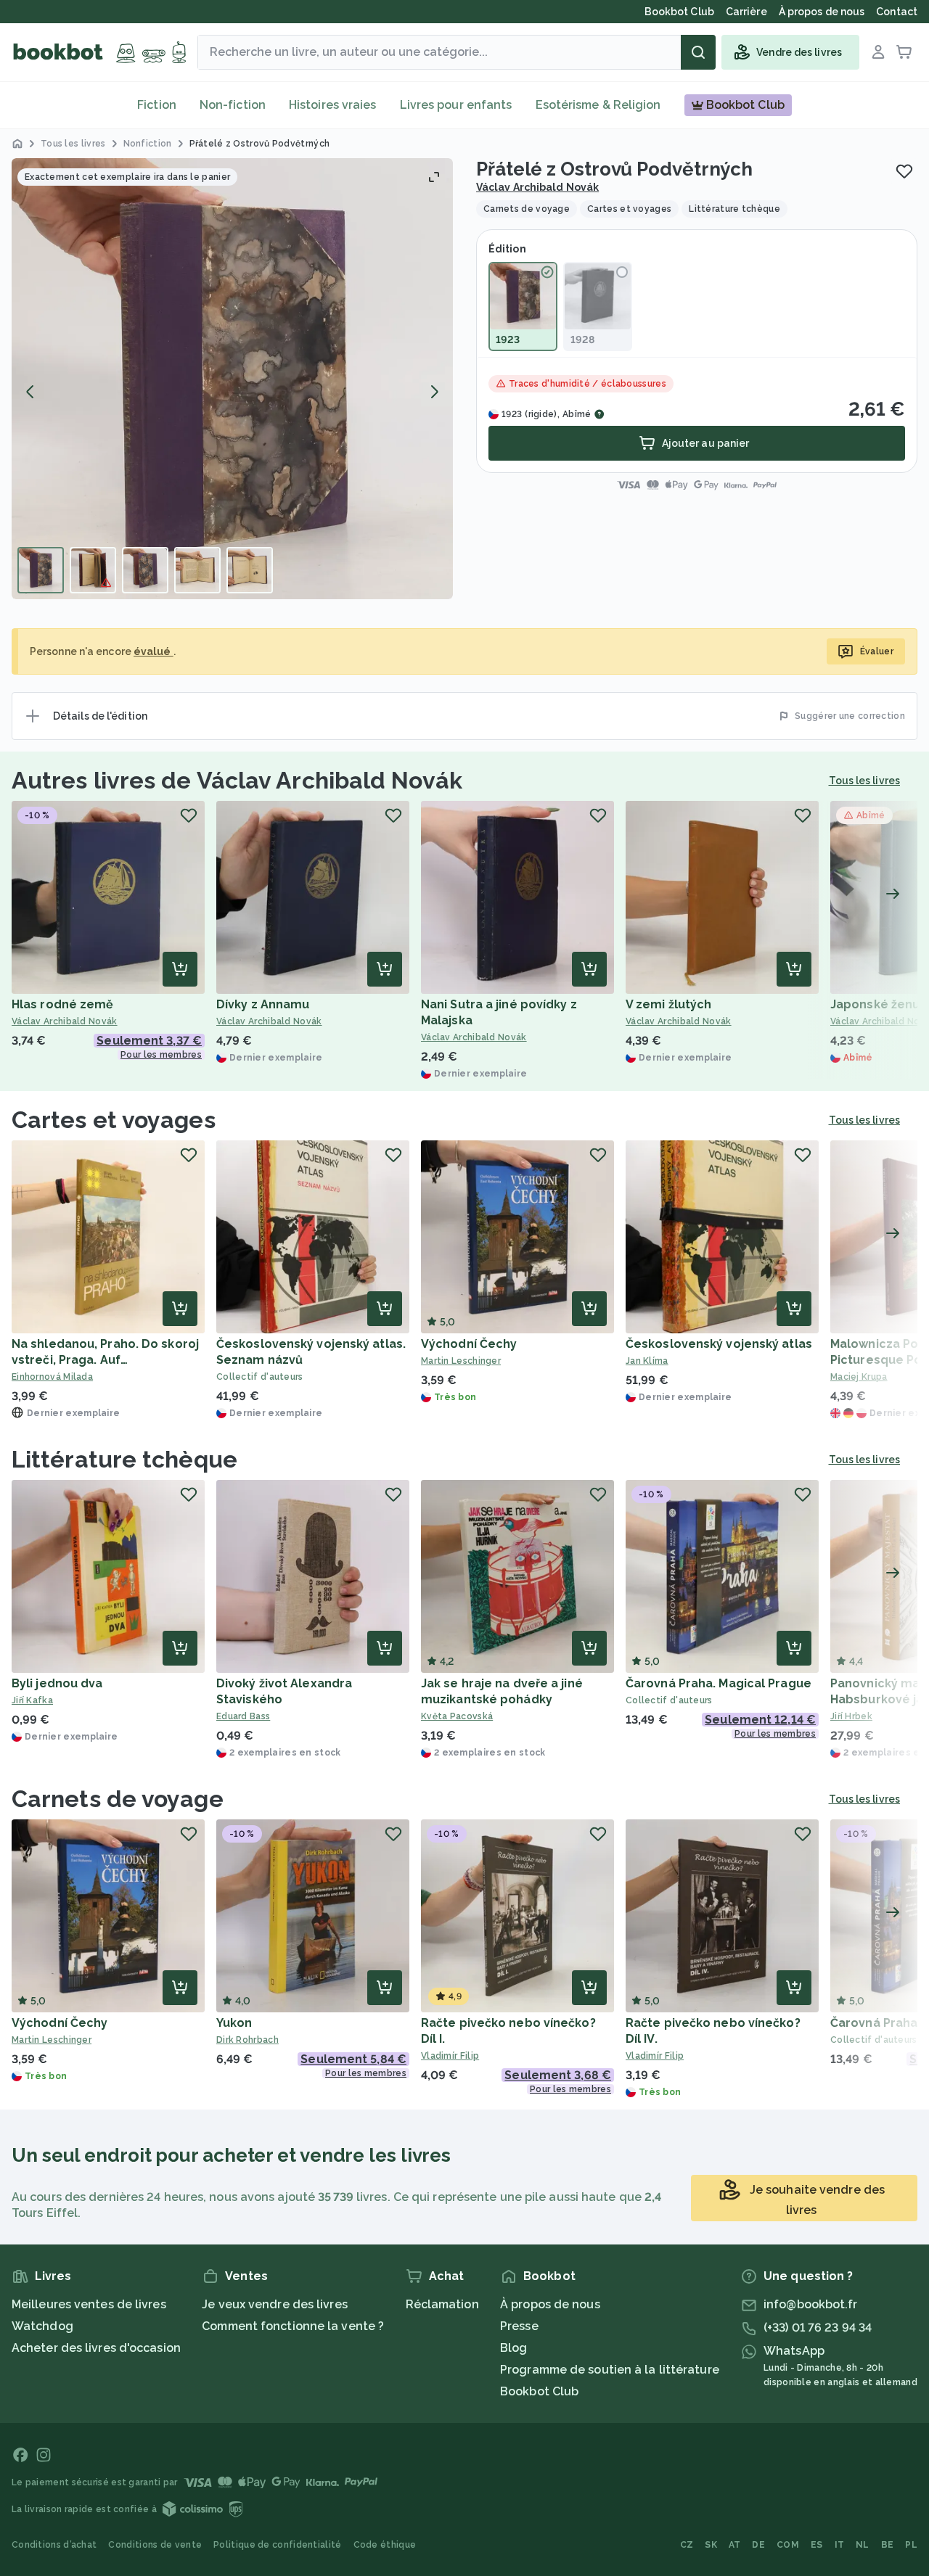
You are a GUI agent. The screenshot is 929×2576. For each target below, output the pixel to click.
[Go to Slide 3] (145, 570)
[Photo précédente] (30, 392)
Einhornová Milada (52, 1377)
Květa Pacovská (457, 1716)
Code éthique (385, 2545)
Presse (519, 2326)
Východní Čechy (469, 1344)
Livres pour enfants (456, 105)
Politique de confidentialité (277, 2545)
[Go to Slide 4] (197, 570)
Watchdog (42, 2326)
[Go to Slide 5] (250, 570)
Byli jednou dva (57, 1683)
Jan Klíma (647, 1361)
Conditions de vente (155, 2545)
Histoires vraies (333, 105)
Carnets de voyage (118, 1799)
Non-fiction (233, 105)
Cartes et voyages (114, 1120)
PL (911, 2545)
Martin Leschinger (461, 1361)
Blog (513, 2348)
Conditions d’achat (54, 2545)
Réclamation (442, 2304)
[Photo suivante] (434, 392)
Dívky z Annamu (263, 1004)
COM (788, 2545)
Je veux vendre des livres (275, 2304)
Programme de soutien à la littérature (610, 2370)
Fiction (157, 105)
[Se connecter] (878, 52)
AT (735, 2545)
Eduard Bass (243, 1716)
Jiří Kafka (32, 1700)
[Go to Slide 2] (93, 570)
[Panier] (904, 52)
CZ (687, 2545)
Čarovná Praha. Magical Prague (719, 1683)
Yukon (234, 2023)
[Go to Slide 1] (41, 570)
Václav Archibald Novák (537, 187)
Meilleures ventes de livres (89, 2304)
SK (711, 2545)
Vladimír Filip (450, 2056)
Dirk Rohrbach (247, 2040)
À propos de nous (550, 2304)
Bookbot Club (539, 2391)
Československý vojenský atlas (719, 1344)
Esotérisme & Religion (598, 105)
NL (863, 2545)
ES (817, 2545)
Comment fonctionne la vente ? (293, 2326)
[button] (232, 379)
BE (888, 2545)
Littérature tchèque (124, 1459)
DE (758, 2545)
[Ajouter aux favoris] (904, 171)
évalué (154, 651)
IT (840, 2545)
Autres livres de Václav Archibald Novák (237, 780)
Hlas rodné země (63, 1004)
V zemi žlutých (668, 1004)
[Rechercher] (698, 52)
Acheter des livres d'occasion (96, 2348)
